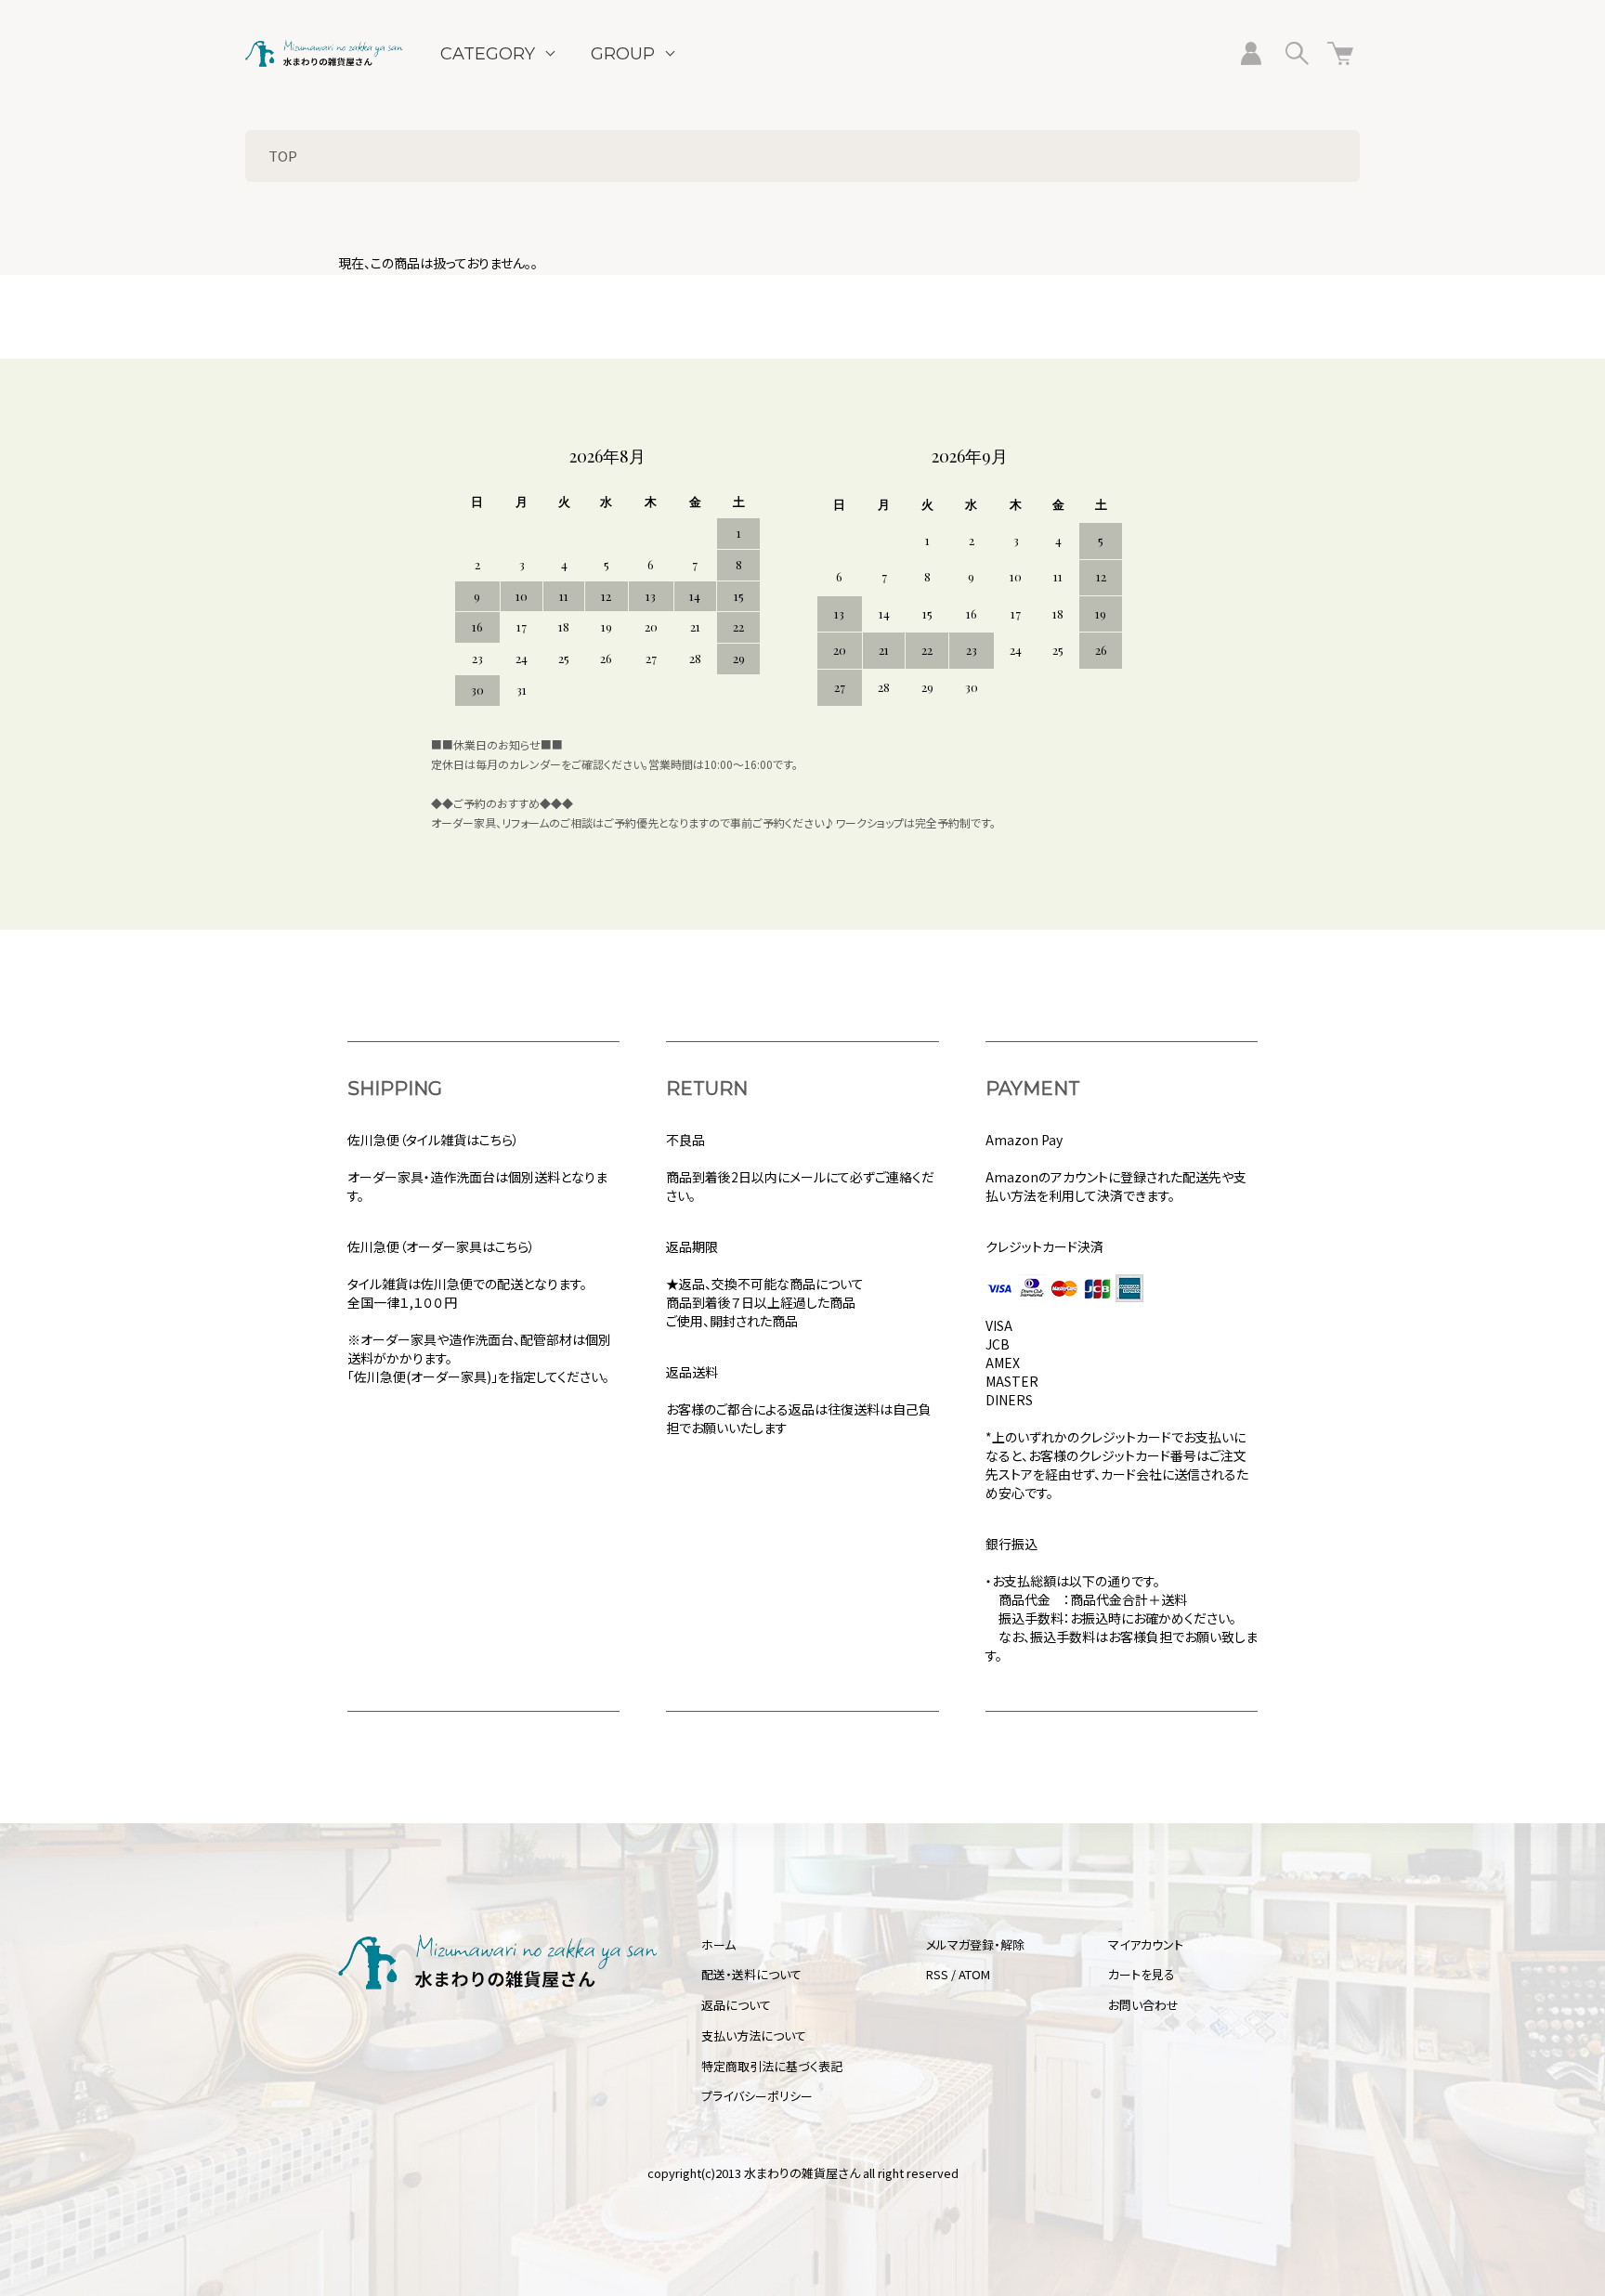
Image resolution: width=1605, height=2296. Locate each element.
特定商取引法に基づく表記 (772, 2066)
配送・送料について (751, 1974)
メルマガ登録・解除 (975, 1944)
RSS (937, 1974)
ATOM (974, 1974)
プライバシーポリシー (757, 2096)
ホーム (718, 1944)
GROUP (623, 54)
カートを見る (1142, 1974)
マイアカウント (1146, 1944)
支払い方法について (754, 2035)
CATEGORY (488, 54)
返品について (736, 2005)
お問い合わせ (1143, 2005)
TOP (283, 156)
